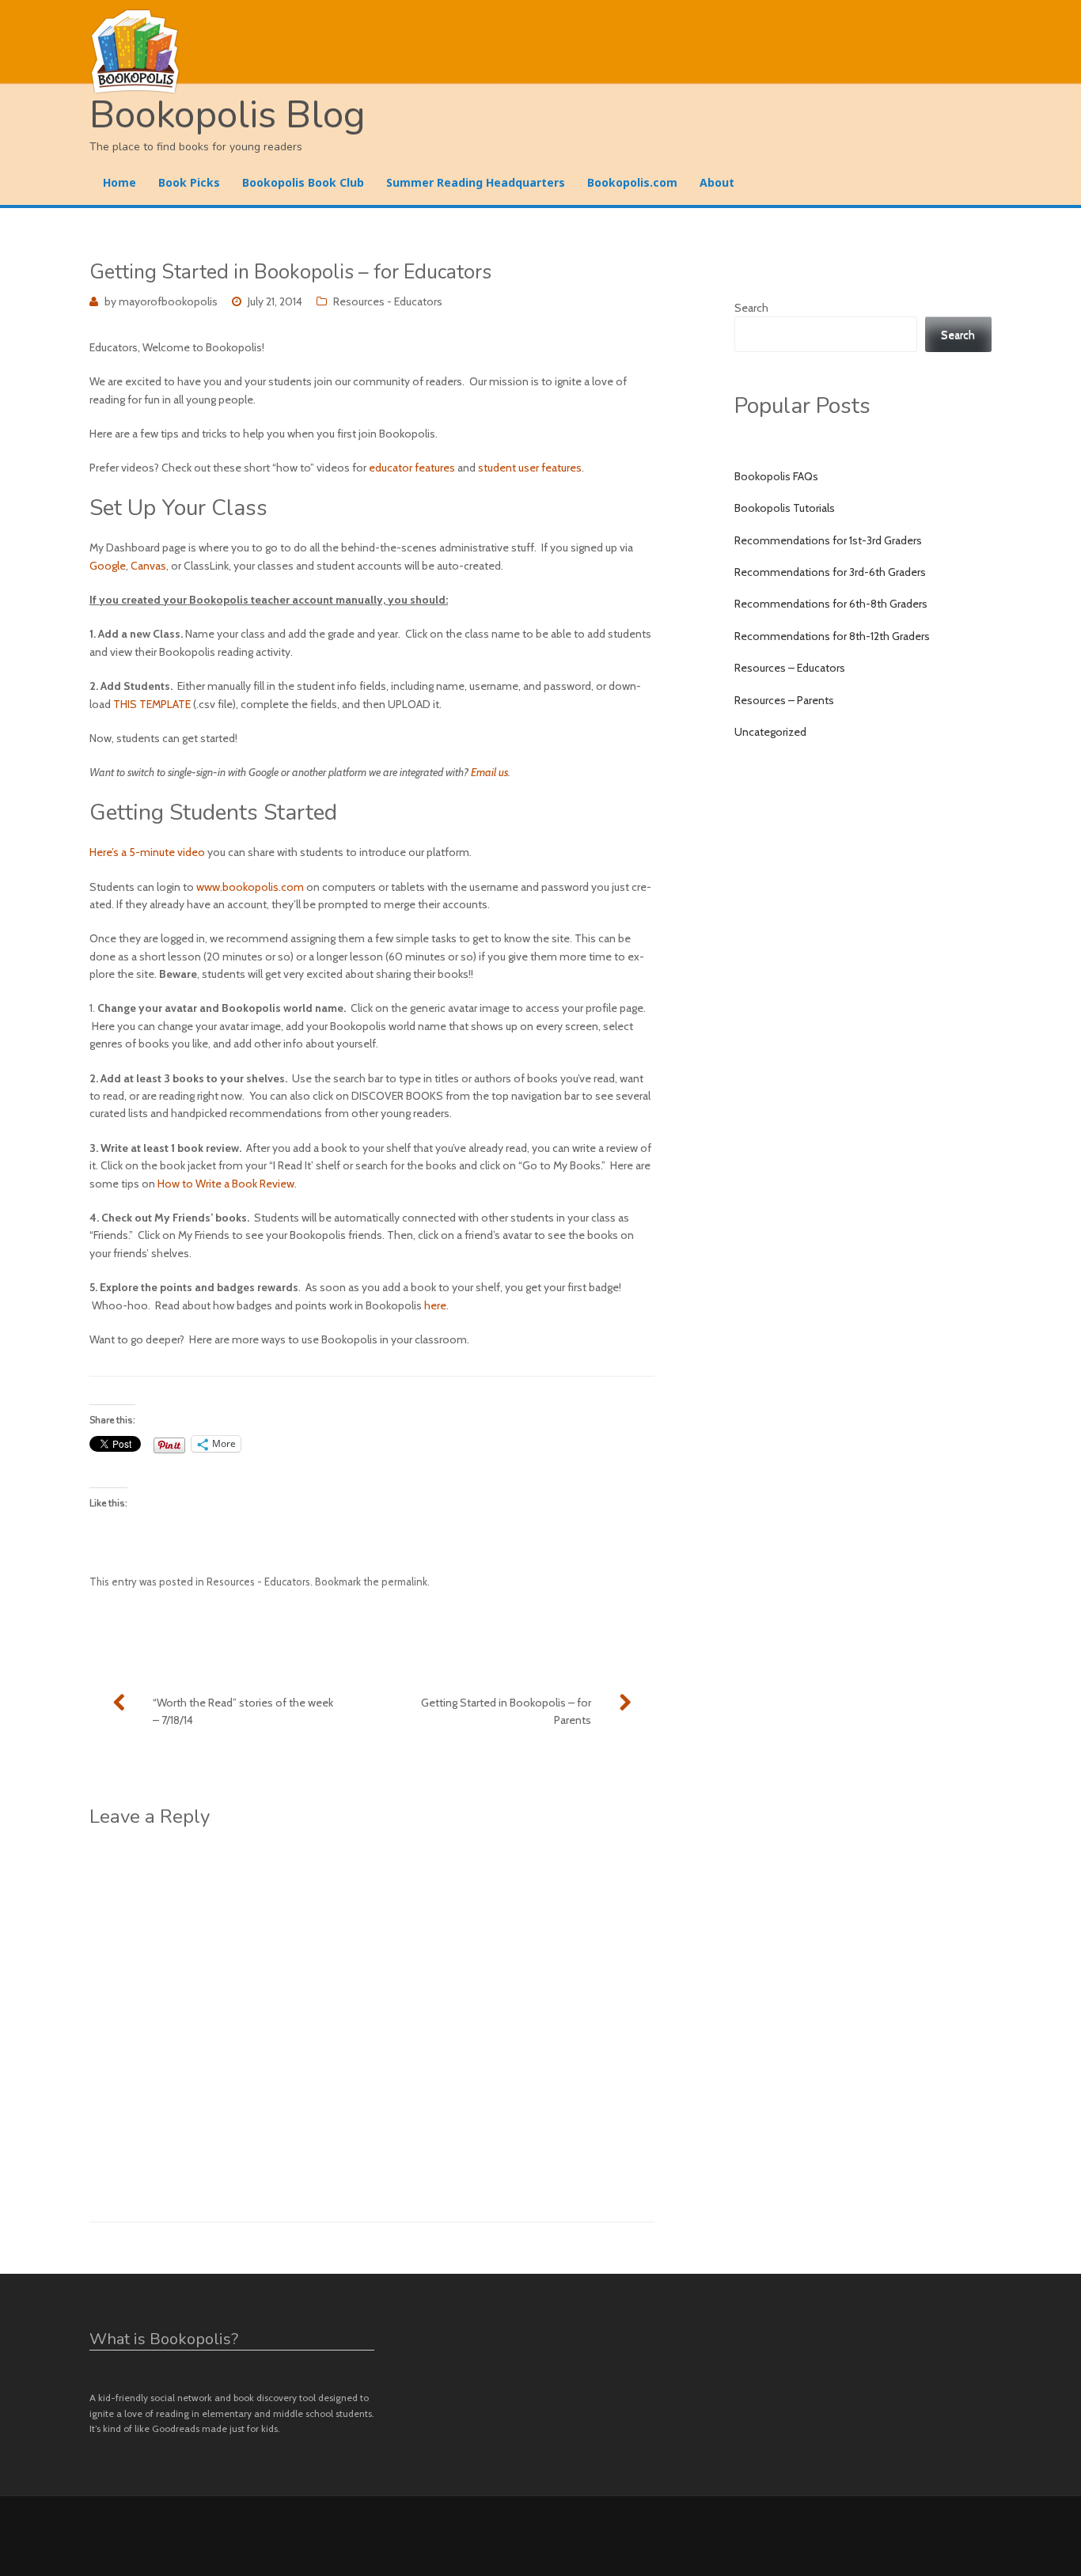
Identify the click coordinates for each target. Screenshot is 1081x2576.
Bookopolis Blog (228, 115)
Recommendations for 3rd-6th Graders (830, 572)
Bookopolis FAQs (776, 476)
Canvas (148, 566)
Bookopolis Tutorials (785, 508)
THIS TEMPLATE (152, 704)
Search (751, 308)
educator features (412, 468)
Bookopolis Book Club (303, 182)
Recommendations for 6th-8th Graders (831, 604)
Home (119, 182)
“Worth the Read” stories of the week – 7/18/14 (243, 1711)
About (717, 182)
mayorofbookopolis (168, 301)
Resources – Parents (784, 700)
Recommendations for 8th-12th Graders (832, 636)
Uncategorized (770, 732)
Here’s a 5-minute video (147, 852)
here (435, 1305)
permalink (404, 1582)
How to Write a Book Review (226, 1184)
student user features (530, 468)
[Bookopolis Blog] (540, 52)
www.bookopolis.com (250, 887)
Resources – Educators (790, 668)
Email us (489, 772)
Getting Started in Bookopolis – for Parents (506, 1711)
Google (108, 566)
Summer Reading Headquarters (476, 182)
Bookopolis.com (632, 182)
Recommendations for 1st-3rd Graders (828, 540)
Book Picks (189, 182)
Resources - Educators (388, 301)
